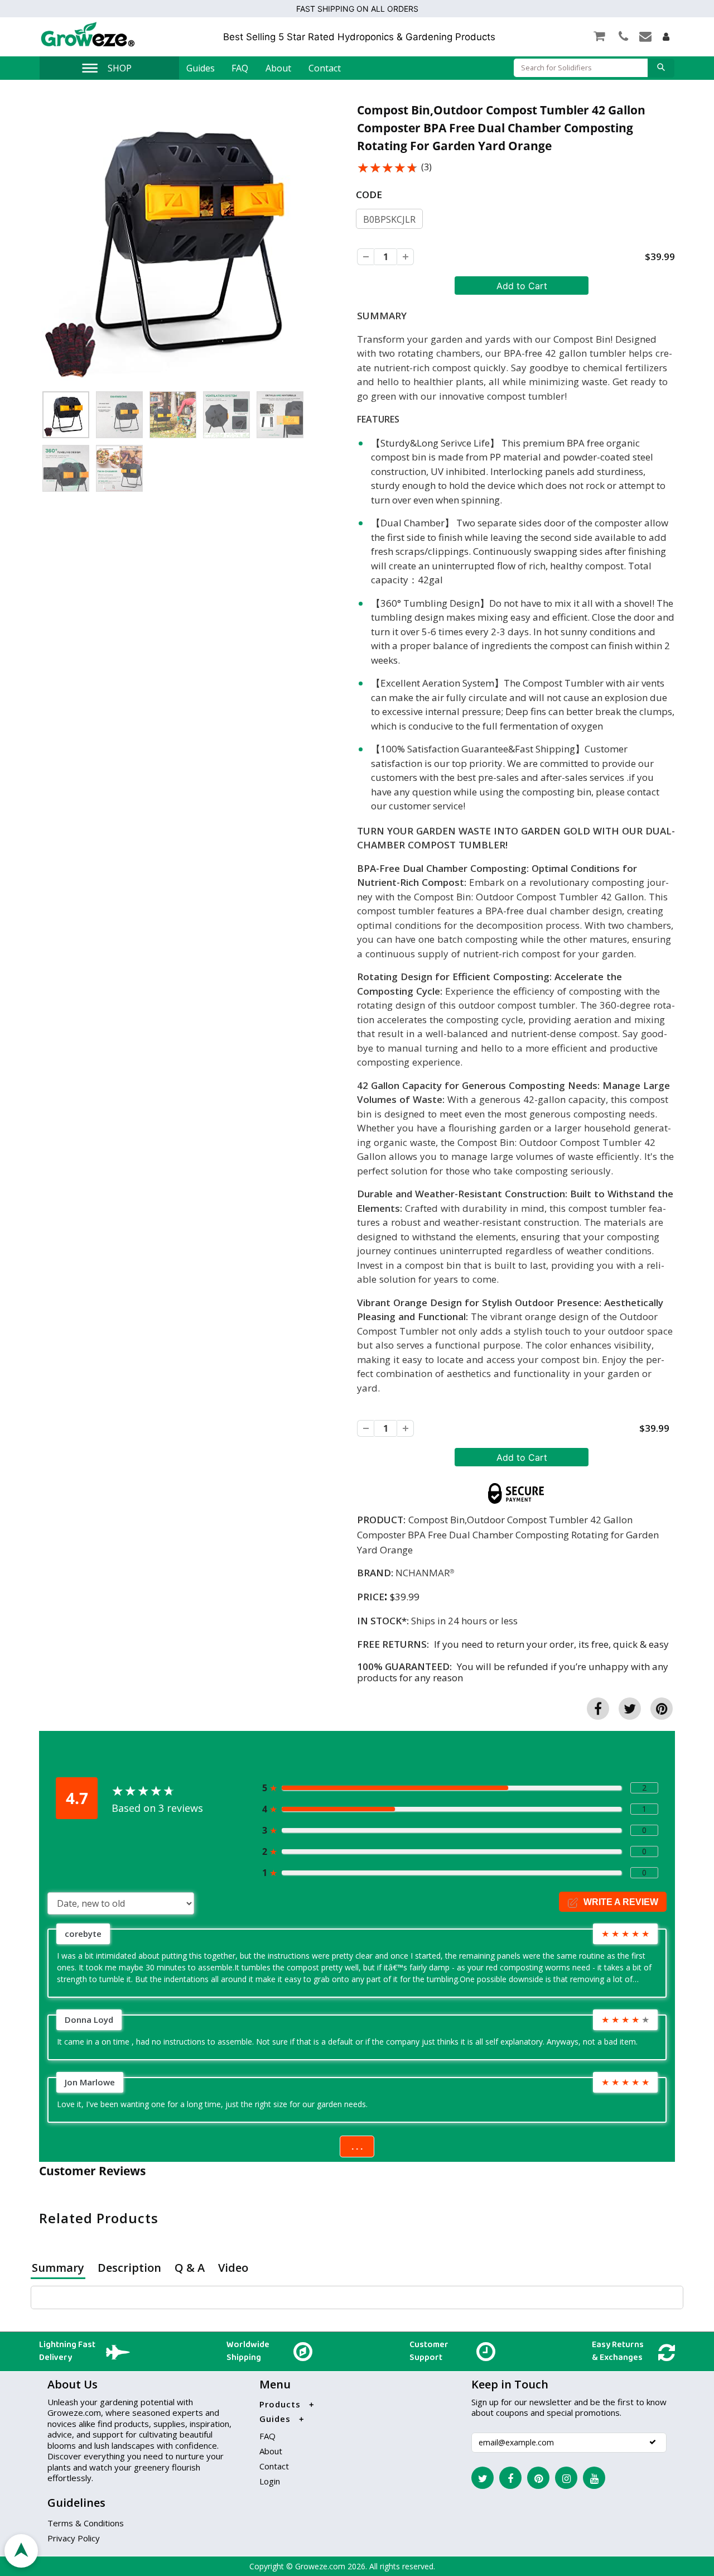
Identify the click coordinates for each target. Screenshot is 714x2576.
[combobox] (581, 68)
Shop (120, 68)
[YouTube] (594, 2478)
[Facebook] (510, 2478)
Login (270, 2481)
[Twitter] (483, 2478)
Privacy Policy (74, 2538)
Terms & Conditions (86, 2523)
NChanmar (423, 1573)
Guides (201, 68)
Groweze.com (320, 2566)
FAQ (240, 68)
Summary (58, 2268)
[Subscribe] (653, 2442)
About (278, 68)
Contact (325, 68)
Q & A (190, 2268)
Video (233, 2268)
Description (129, 2268)
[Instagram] (566, 2478)
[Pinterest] (538, 2478)
